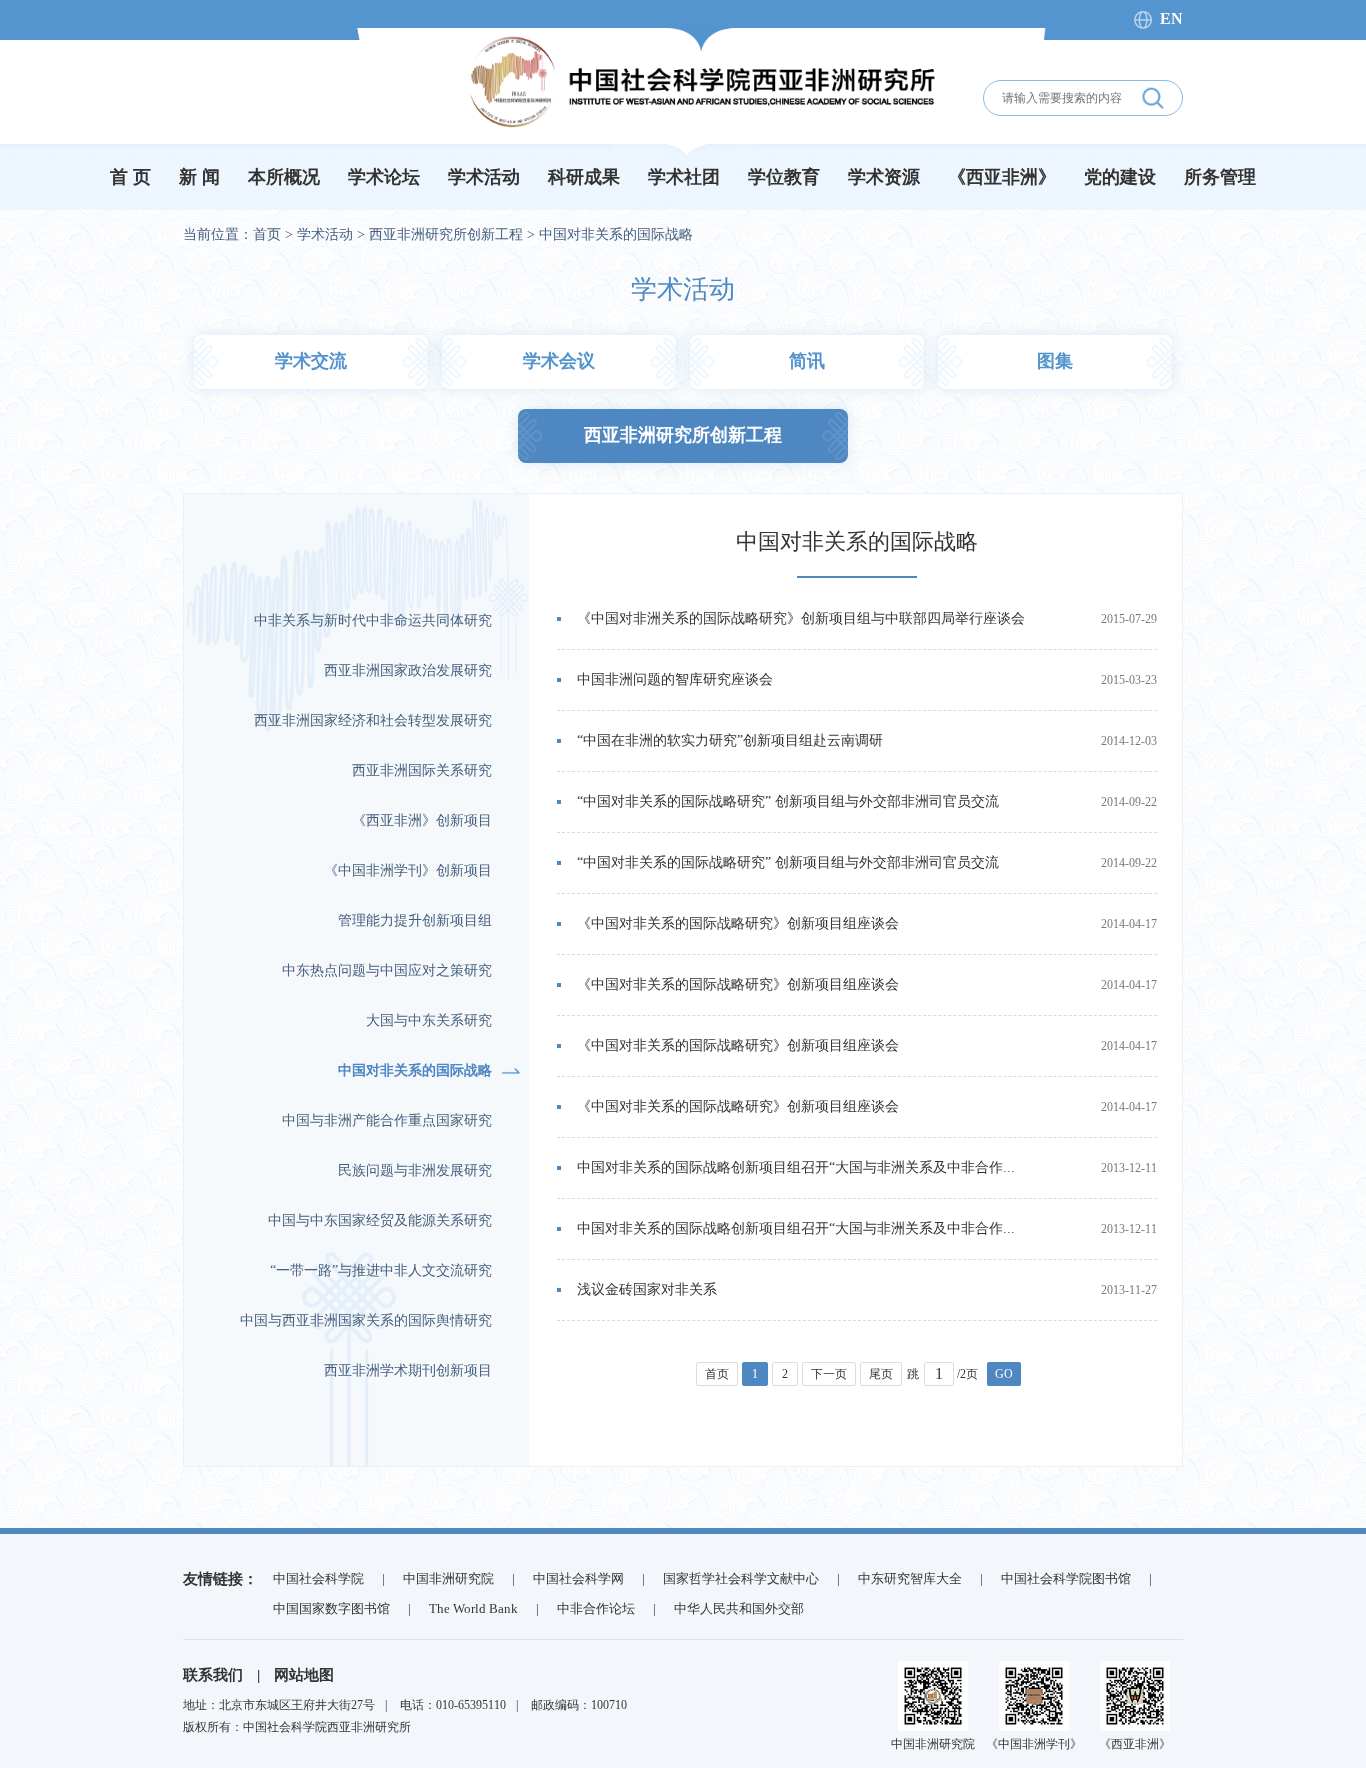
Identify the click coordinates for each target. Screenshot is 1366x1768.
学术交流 (311, 361)
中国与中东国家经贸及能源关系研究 (380, 1220)
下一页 (829, 1374)
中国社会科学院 (318, 1578)
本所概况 (284, 177)
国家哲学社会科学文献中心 (741, 1578)
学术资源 (884, 177)
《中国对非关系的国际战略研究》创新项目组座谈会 (738, 923)
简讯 (807, 361)
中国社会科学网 (578, 1578)
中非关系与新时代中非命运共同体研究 (373, 620)
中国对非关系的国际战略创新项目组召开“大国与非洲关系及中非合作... (796, 1167)
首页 (267, 234)
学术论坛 (384, 177)
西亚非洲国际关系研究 (422, 770)
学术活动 (484, 177)
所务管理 (1220, 177)
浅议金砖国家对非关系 (647, 1289)
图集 (1055, 361)
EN (1171, 18)
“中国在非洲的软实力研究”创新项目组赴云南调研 (730, 740)
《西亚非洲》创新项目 (422, 820)
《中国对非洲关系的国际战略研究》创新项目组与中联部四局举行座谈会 (801, 618)
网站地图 (304, 1675)
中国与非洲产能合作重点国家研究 (387, 1120)
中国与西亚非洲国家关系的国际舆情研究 (366, 1320)
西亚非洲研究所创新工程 (446, 234)
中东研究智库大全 (910, 1578)
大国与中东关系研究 (429, 1020)
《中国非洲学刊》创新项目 (408, 870)
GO (1004, 1374)
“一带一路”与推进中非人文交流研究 (381, 1270)
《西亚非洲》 (1002, 177)
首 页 (130, 177)
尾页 (881, 1374)
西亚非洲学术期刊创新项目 (408, 1370)
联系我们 (213, 1675)
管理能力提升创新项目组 (415, 920)
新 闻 (199, 177)
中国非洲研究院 (448, 1578)
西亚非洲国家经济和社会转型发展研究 (373, 720)
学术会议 (559, 361)
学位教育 (784, 177)
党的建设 (1120, 177)
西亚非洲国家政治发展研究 (408, 670)
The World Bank (473, 1608)
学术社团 (684, 177)
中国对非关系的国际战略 (616, 234)
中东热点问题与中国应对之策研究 (387, 970)
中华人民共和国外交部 (739, 1608)
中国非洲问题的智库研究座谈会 (675, 679)
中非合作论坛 (596, 1608)
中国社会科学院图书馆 (1066, 1578)
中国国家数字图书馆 (331, 1608)
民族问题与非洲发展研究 (415, 1170)
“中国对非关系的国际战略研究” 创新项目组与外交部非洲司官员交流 (788, 801)
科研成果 (584, 177)
